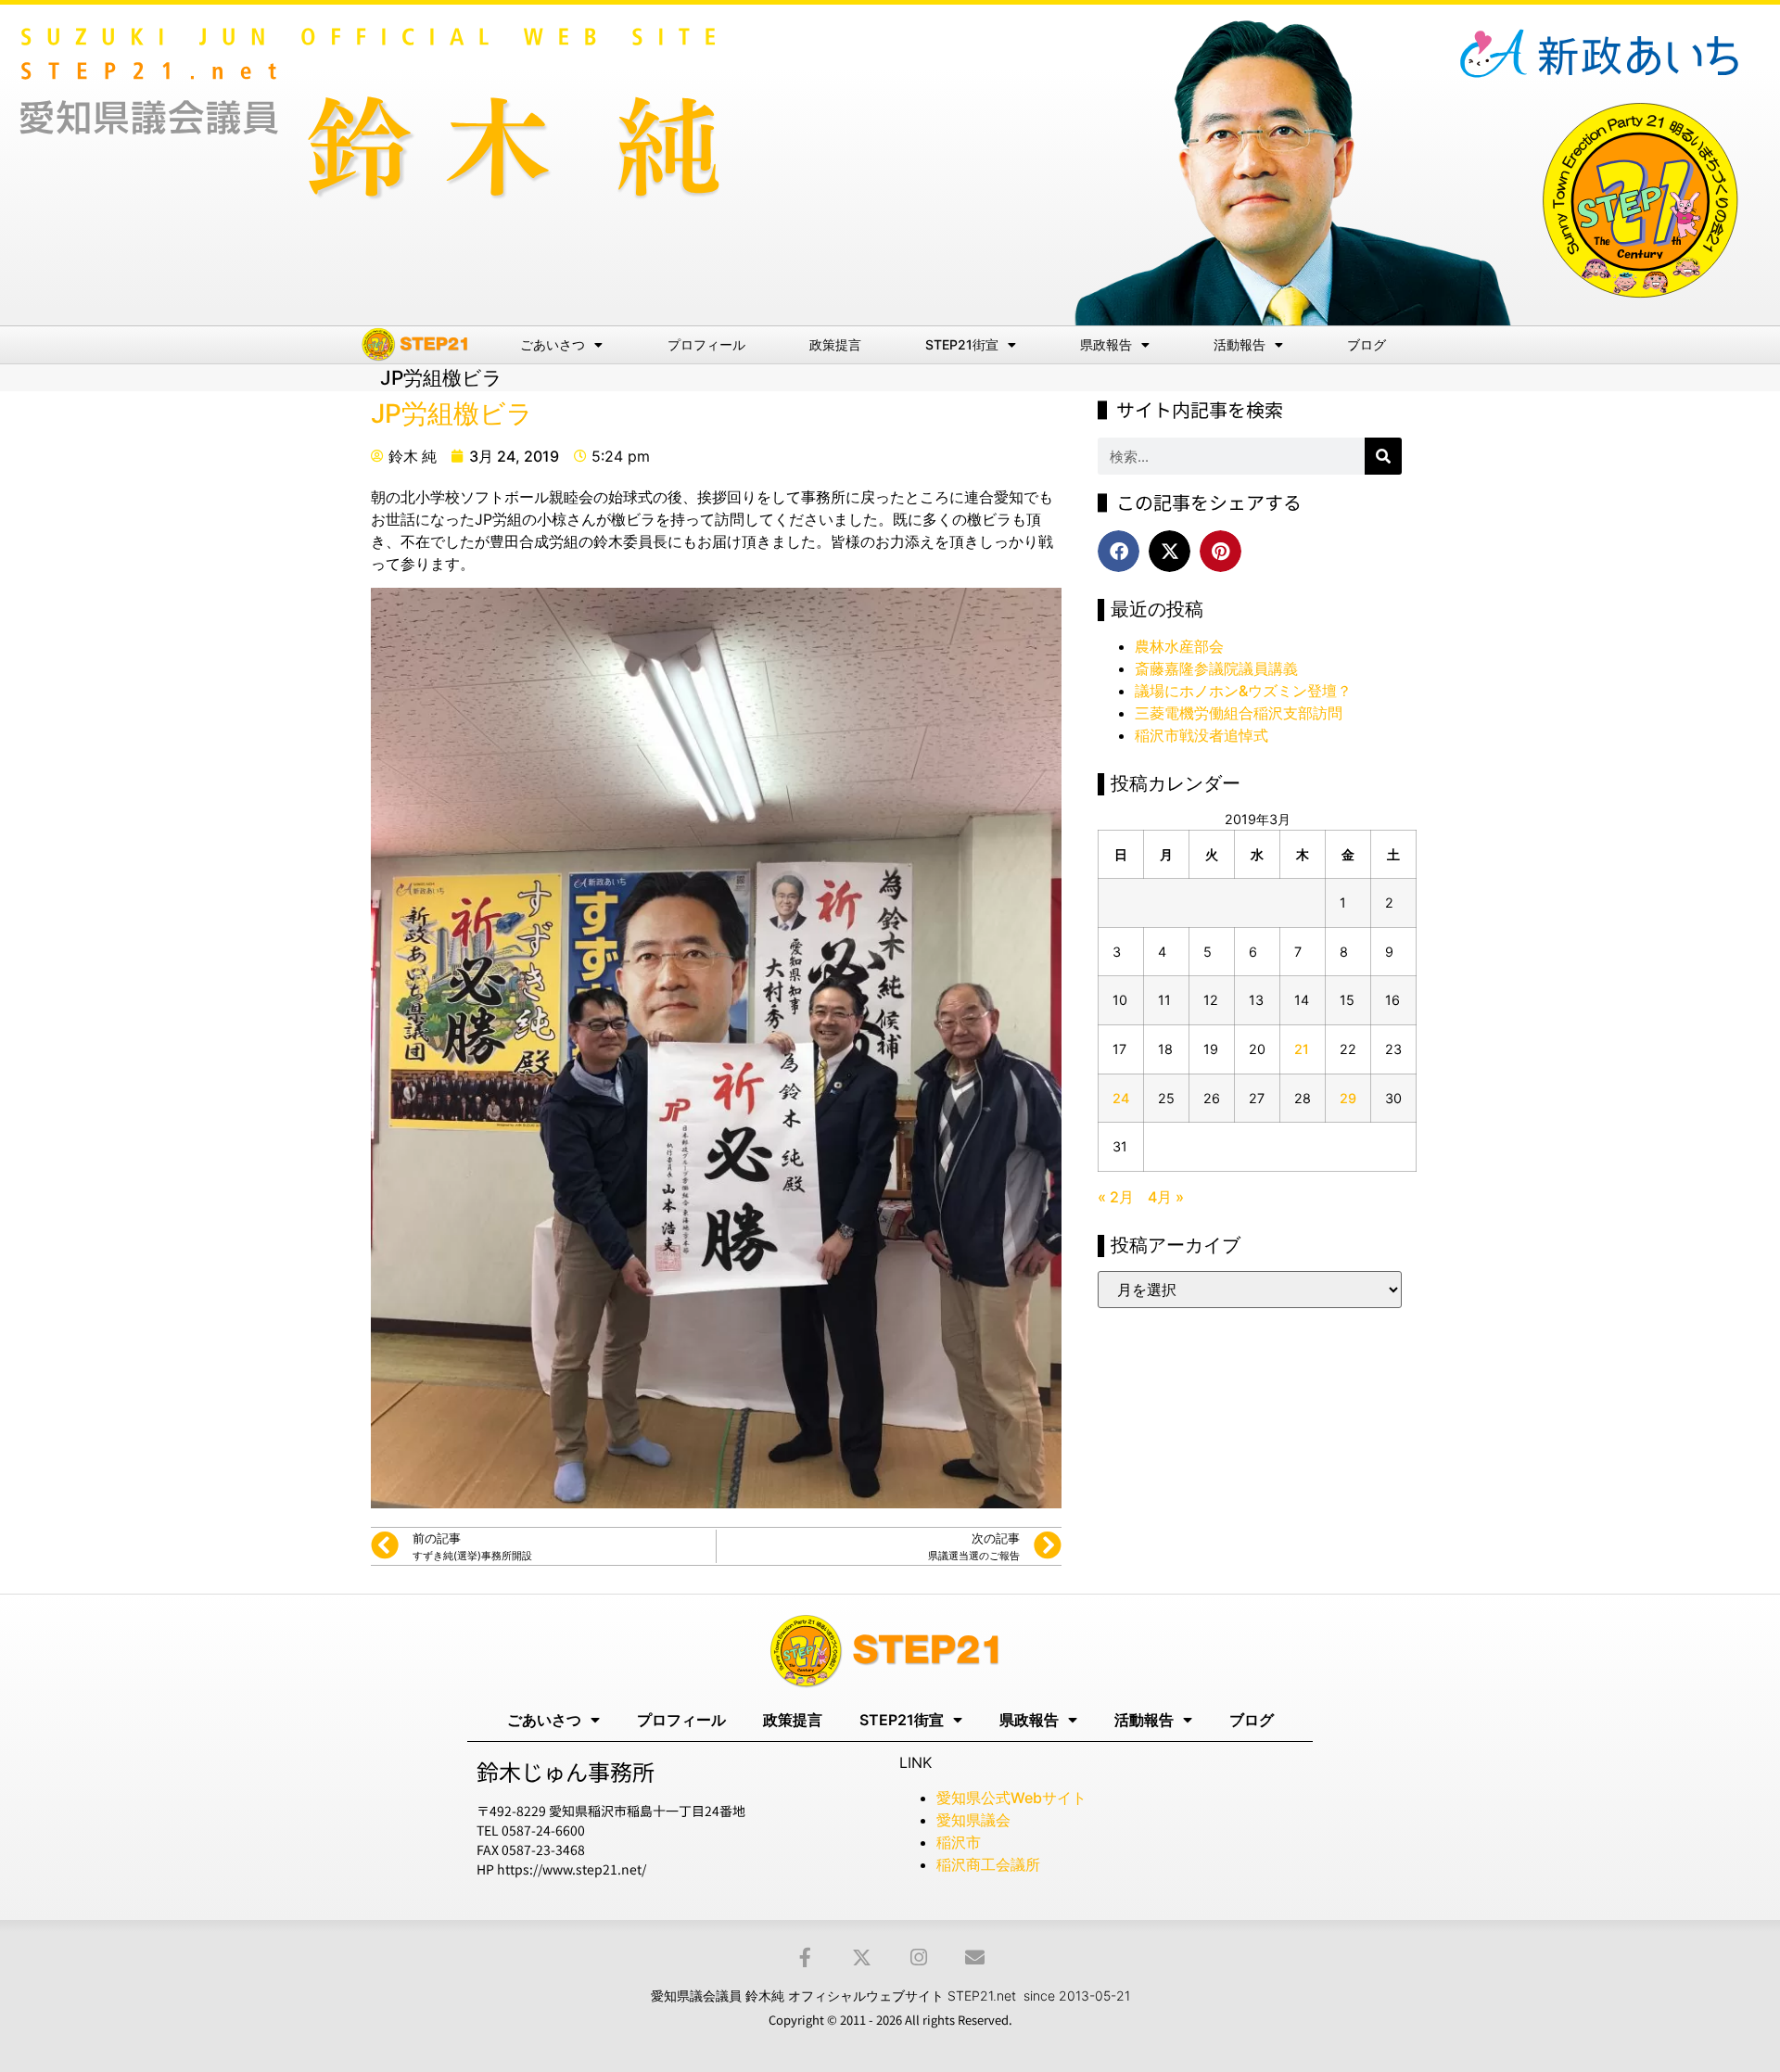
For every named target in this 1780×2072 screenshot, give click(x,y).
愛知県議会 (973, 1820)
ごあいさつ (553, 344)
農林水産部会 (1179, 646)
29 (1348, 1098)
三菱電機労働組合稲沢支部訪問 (1239, 713)
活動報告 (1240, 344)
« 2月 (1116, 1197)
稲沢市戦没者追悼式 (1201, 735)
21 (1302, 1049)
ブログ (1367, 344)
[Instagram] (918, 1958)
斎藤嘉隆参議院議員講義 (1216, 668)
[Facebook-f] (805, 1958)
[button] (1119, 551)
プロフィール (706, 344)
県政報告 (1106, 344)
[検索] (1383, 456)
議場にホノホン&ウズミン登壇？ (1243, 691)
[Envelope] (975, 1958)
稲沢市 (959, 1842)
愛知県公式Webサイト (1011, 1798)
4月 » (1166, 1197)
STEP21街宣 (962, 344)
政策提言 (835, 344)
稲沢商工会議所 (988, 1864)
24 (1121, 1098)
